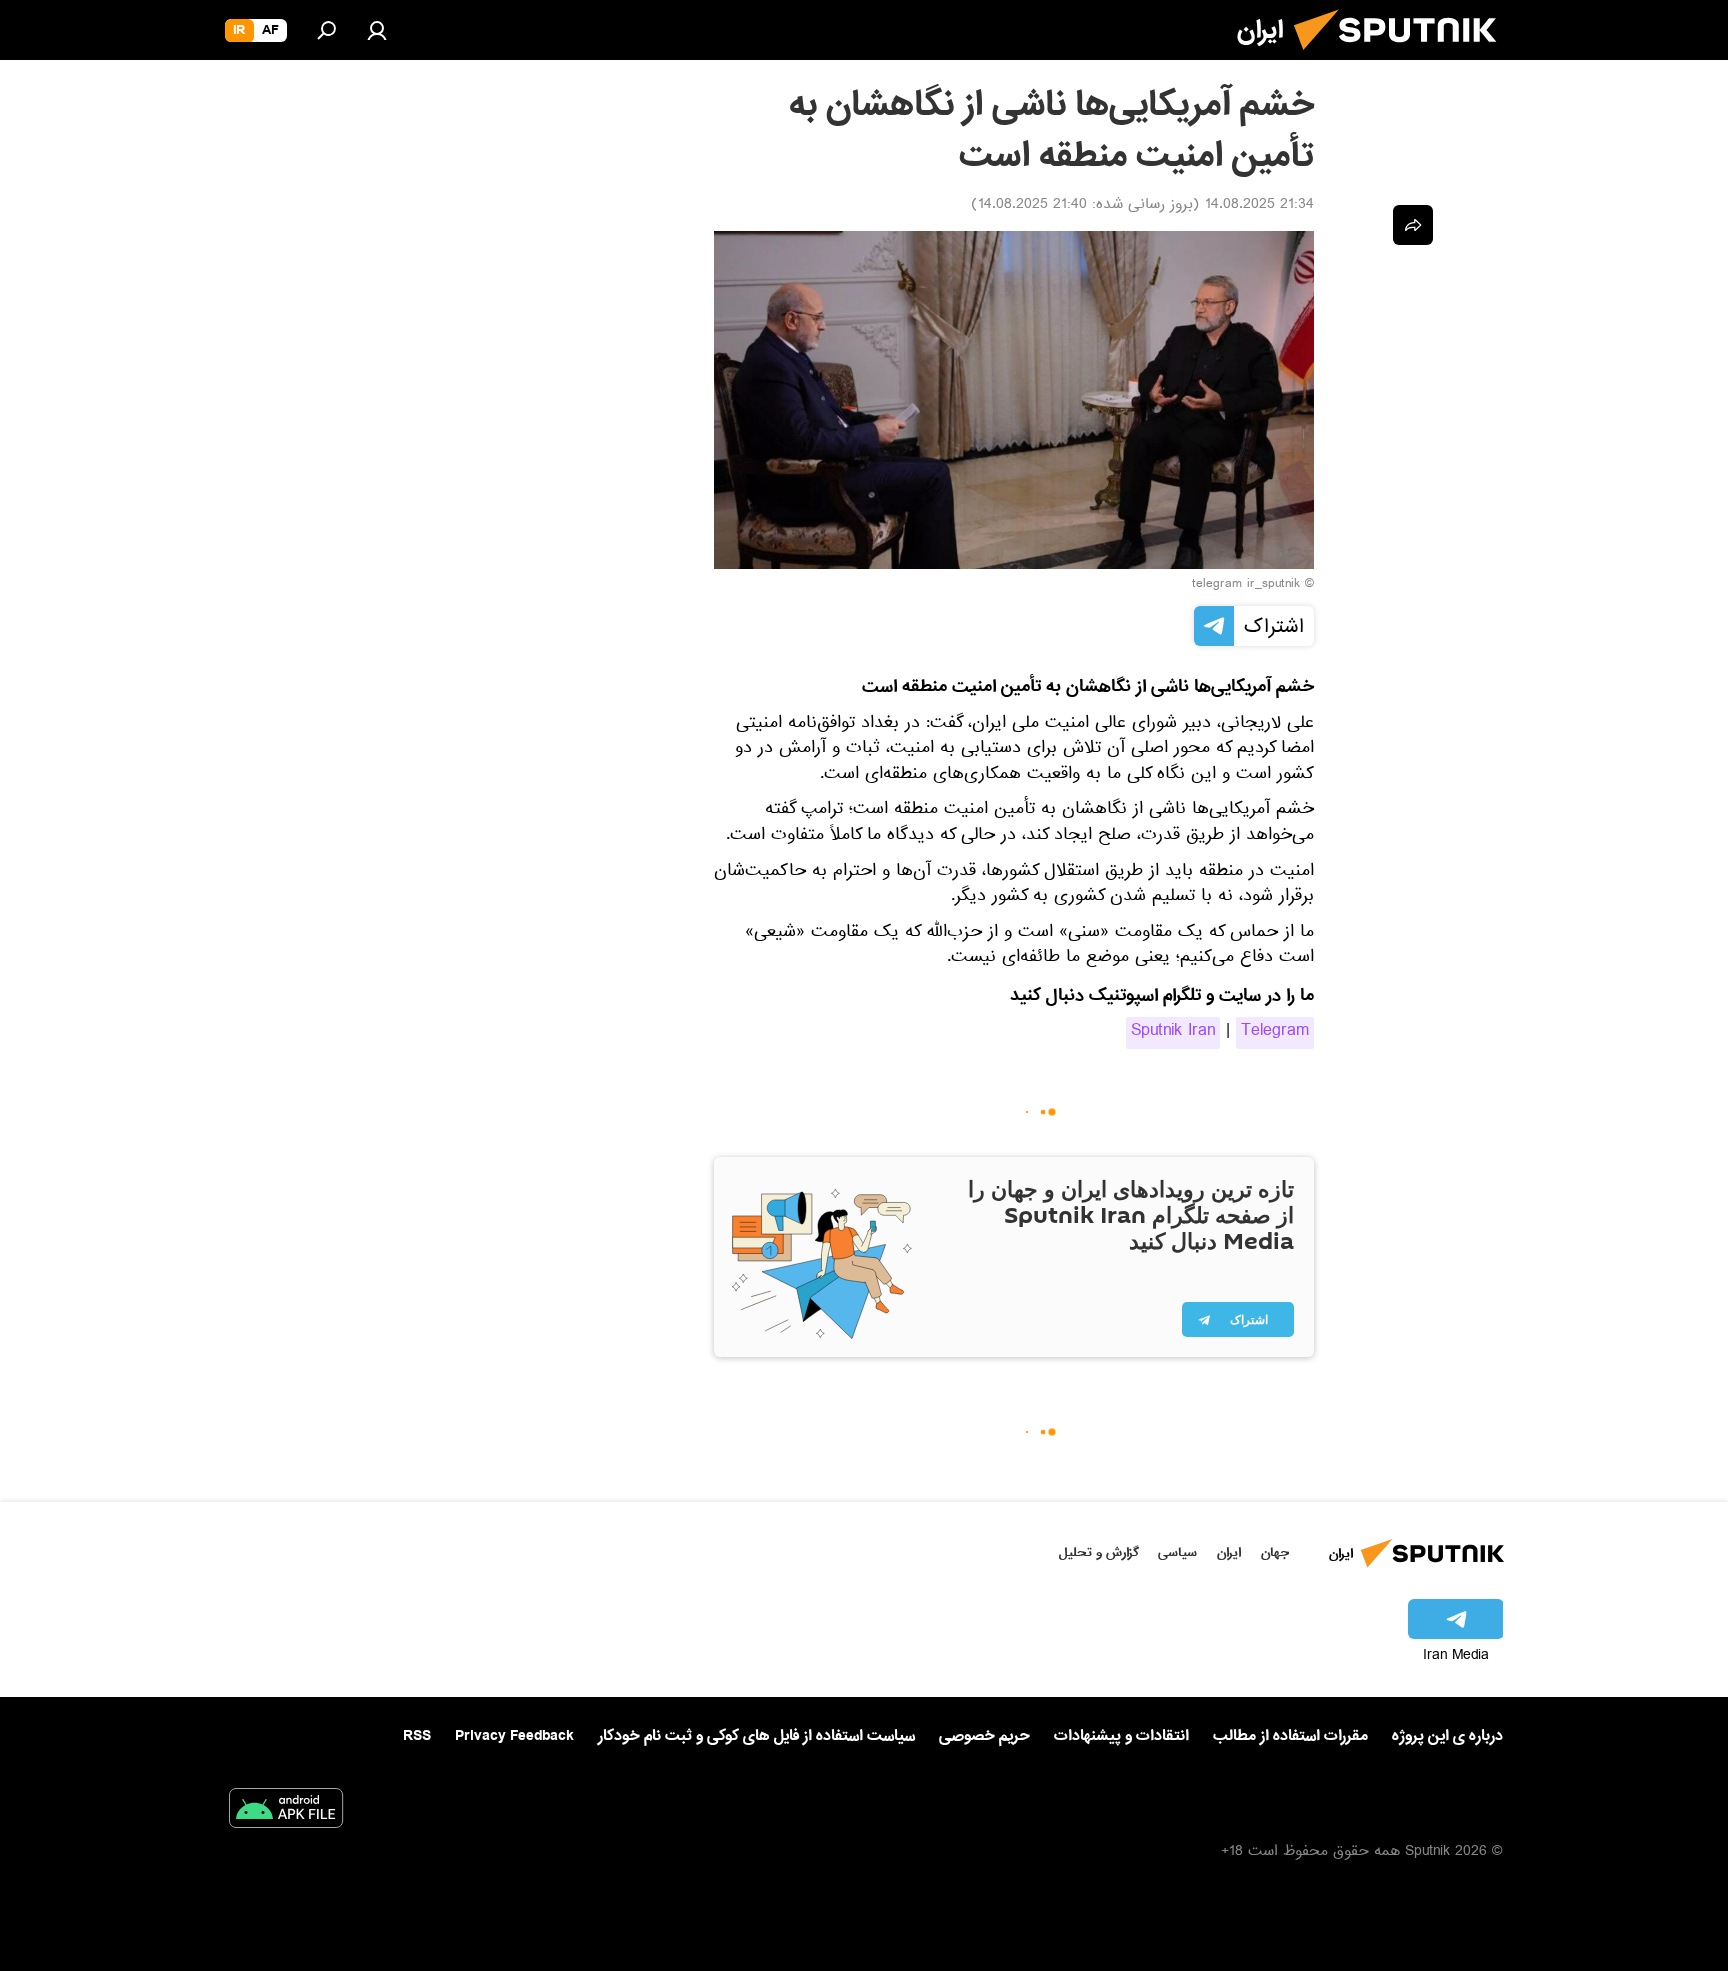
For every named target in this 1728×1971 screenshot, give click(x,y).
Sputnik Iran (1173, 1033)
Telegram (1275, 1033)
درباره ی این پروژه (1447, 1736)
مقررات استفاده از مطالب (1290, 1736)
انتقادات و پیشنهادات (1121, 1736)
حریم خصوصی (984, 1736)
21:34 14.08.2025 (1259, 206)
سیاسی (1177, 1552)
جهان (1275, 1552)
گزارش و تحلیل (1099, 1552)
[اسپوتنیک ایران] (1403, 58)
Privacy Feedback (514, 1736)
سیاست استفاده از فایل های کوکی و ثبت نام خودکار (756, 1736)
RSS (417, 1736)
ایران (1229, 1552)
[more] (1413, 225)
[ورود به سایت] (377, 30)
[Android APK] (286, 1812)
